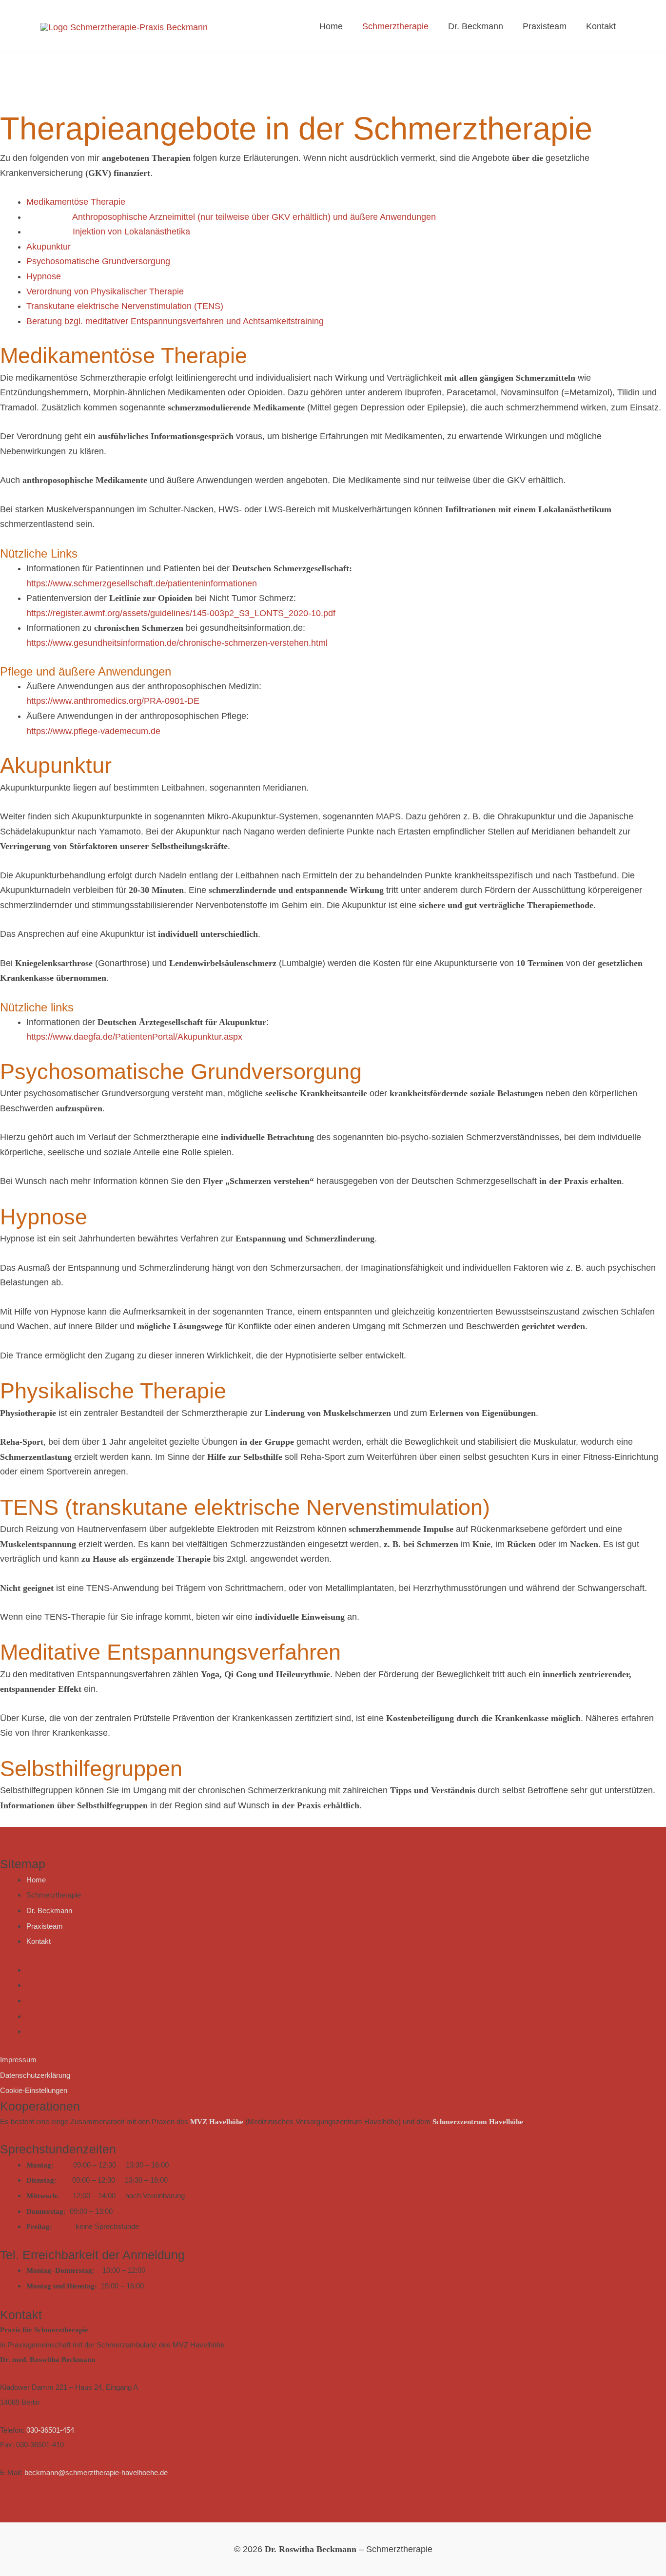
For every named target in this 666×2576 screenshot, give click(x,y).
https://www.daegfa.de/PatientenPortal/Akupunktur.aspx (134, 1037)
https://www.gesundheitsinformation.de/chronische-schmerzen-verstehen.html (177, 643)
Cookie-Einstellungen (34, 2090)
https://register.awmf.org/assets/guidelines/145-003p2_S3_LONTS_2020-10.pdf (181, 613)
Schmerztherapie (395, 26)
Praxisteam (545, 26)
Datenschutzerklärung (35, 2075)
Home (331, 26)
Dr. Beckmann (476, 26)
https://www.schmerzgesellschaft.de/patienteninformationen (142, 583)
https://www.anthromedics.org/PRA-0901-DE (113, 701)
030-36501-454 (50, 2430)
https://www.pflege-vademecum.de (93, 731)
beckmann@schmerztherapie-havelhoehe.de (96, 2472)
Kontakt (601, 26)
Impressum (18, 2060)
